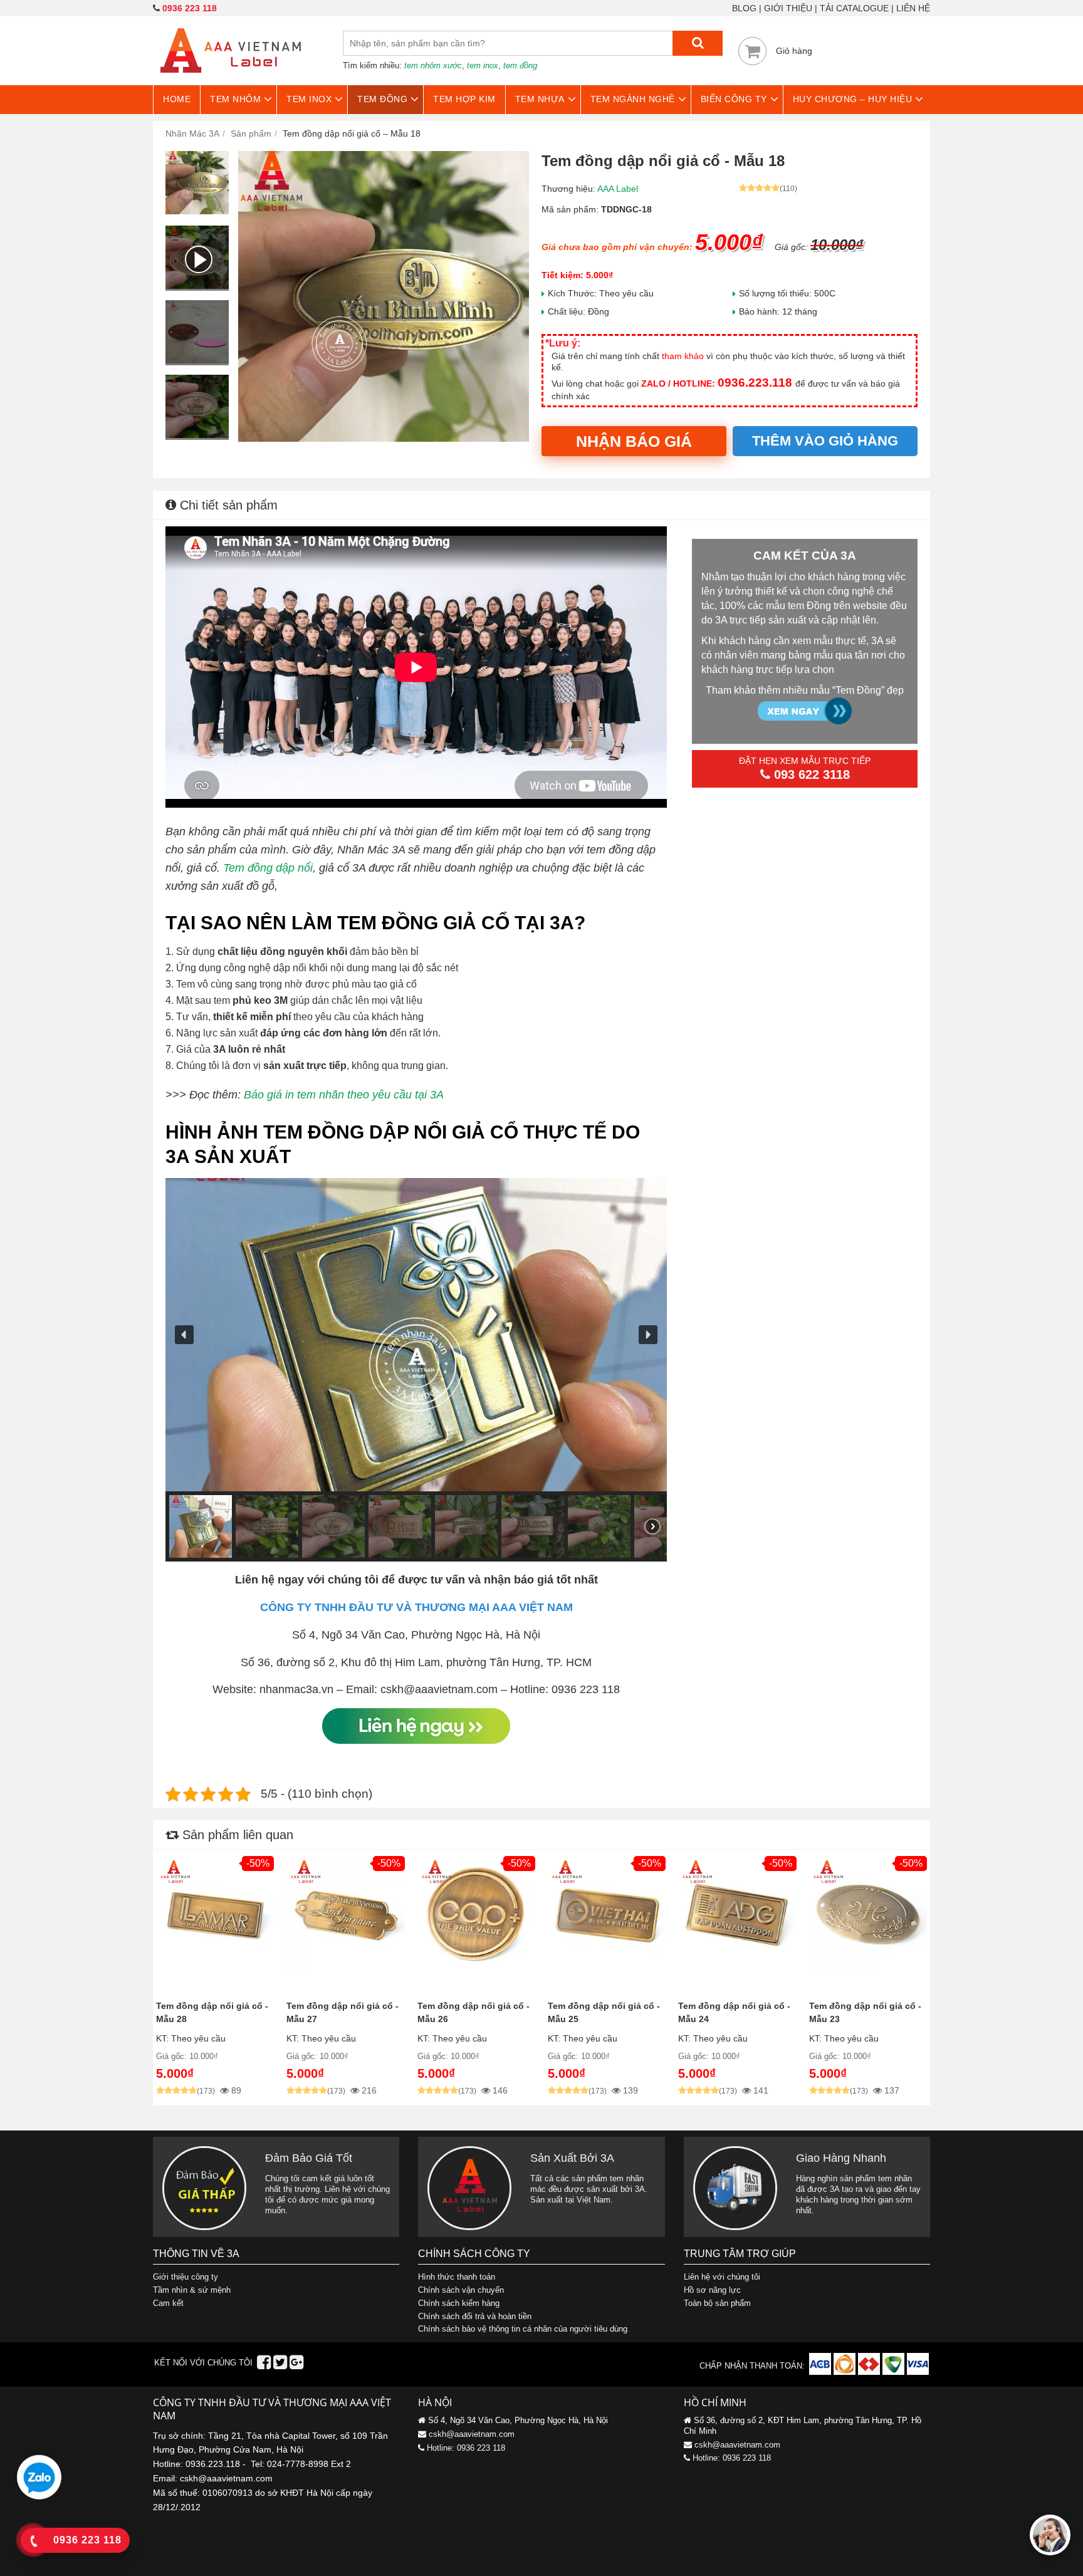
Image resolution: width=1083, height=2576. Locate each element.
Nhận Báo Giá (634, 441)
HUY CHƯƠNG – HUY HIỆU (853, 99)
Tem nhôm (235, 99)
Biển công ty (734, 99)
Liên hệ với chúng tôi (722, 2277)
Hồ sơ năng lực (712, 2290)
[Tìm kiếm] (698, 43)
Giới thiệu (788, 8)
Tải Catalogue (854, 8)
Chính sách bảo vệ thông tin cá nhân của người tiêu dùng (523, 2329)
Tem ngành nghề (633, 99)
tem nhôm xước (433, 65)
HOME (177, 99)
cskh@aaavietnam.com (472, 2434)
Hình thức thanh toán (457, 2277)
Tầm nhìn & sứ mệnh (192, 2290)
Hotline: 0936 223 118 (466, 2448)
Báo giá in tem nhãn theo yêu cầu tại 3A (344, 1095)
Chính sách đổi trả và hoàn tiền (475, 2316)
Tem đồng (382, 99)
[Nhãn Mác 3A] (231, 80)
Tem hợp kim (464, 99)
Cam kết (168, 2303)
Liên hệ (913, 8)
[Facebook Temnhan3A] (264, 2365)
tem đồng (520, 65)
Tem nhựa (540, 99)
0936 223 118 (190, 8)
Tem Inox (309, 99)
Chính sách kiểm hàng (459, 2303)
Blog (744, 8)
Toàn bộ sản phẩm (717, 2303)
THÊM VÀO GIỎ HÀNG (825, 441)
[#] (821, 2372)
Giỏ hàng (794, 51)
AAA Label (618, 189)
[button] (184, 1335)
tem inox (483, 65)
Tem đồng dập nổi (268, 868)
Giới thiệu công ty (186, 2277)
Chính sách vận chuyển (461, 2290)
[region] (416, 1370)
